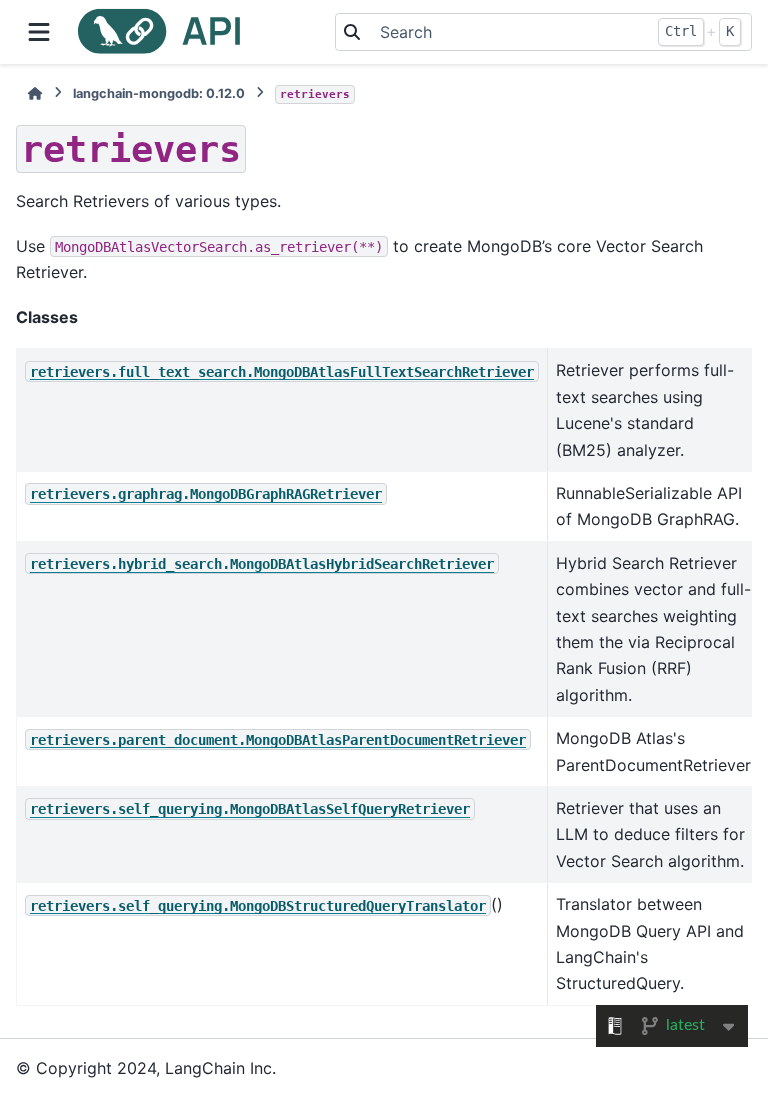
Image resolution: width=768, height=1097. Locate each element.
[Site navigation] (39, 32)
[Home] (35, 93)
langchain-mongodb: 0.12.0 (159, 93)
